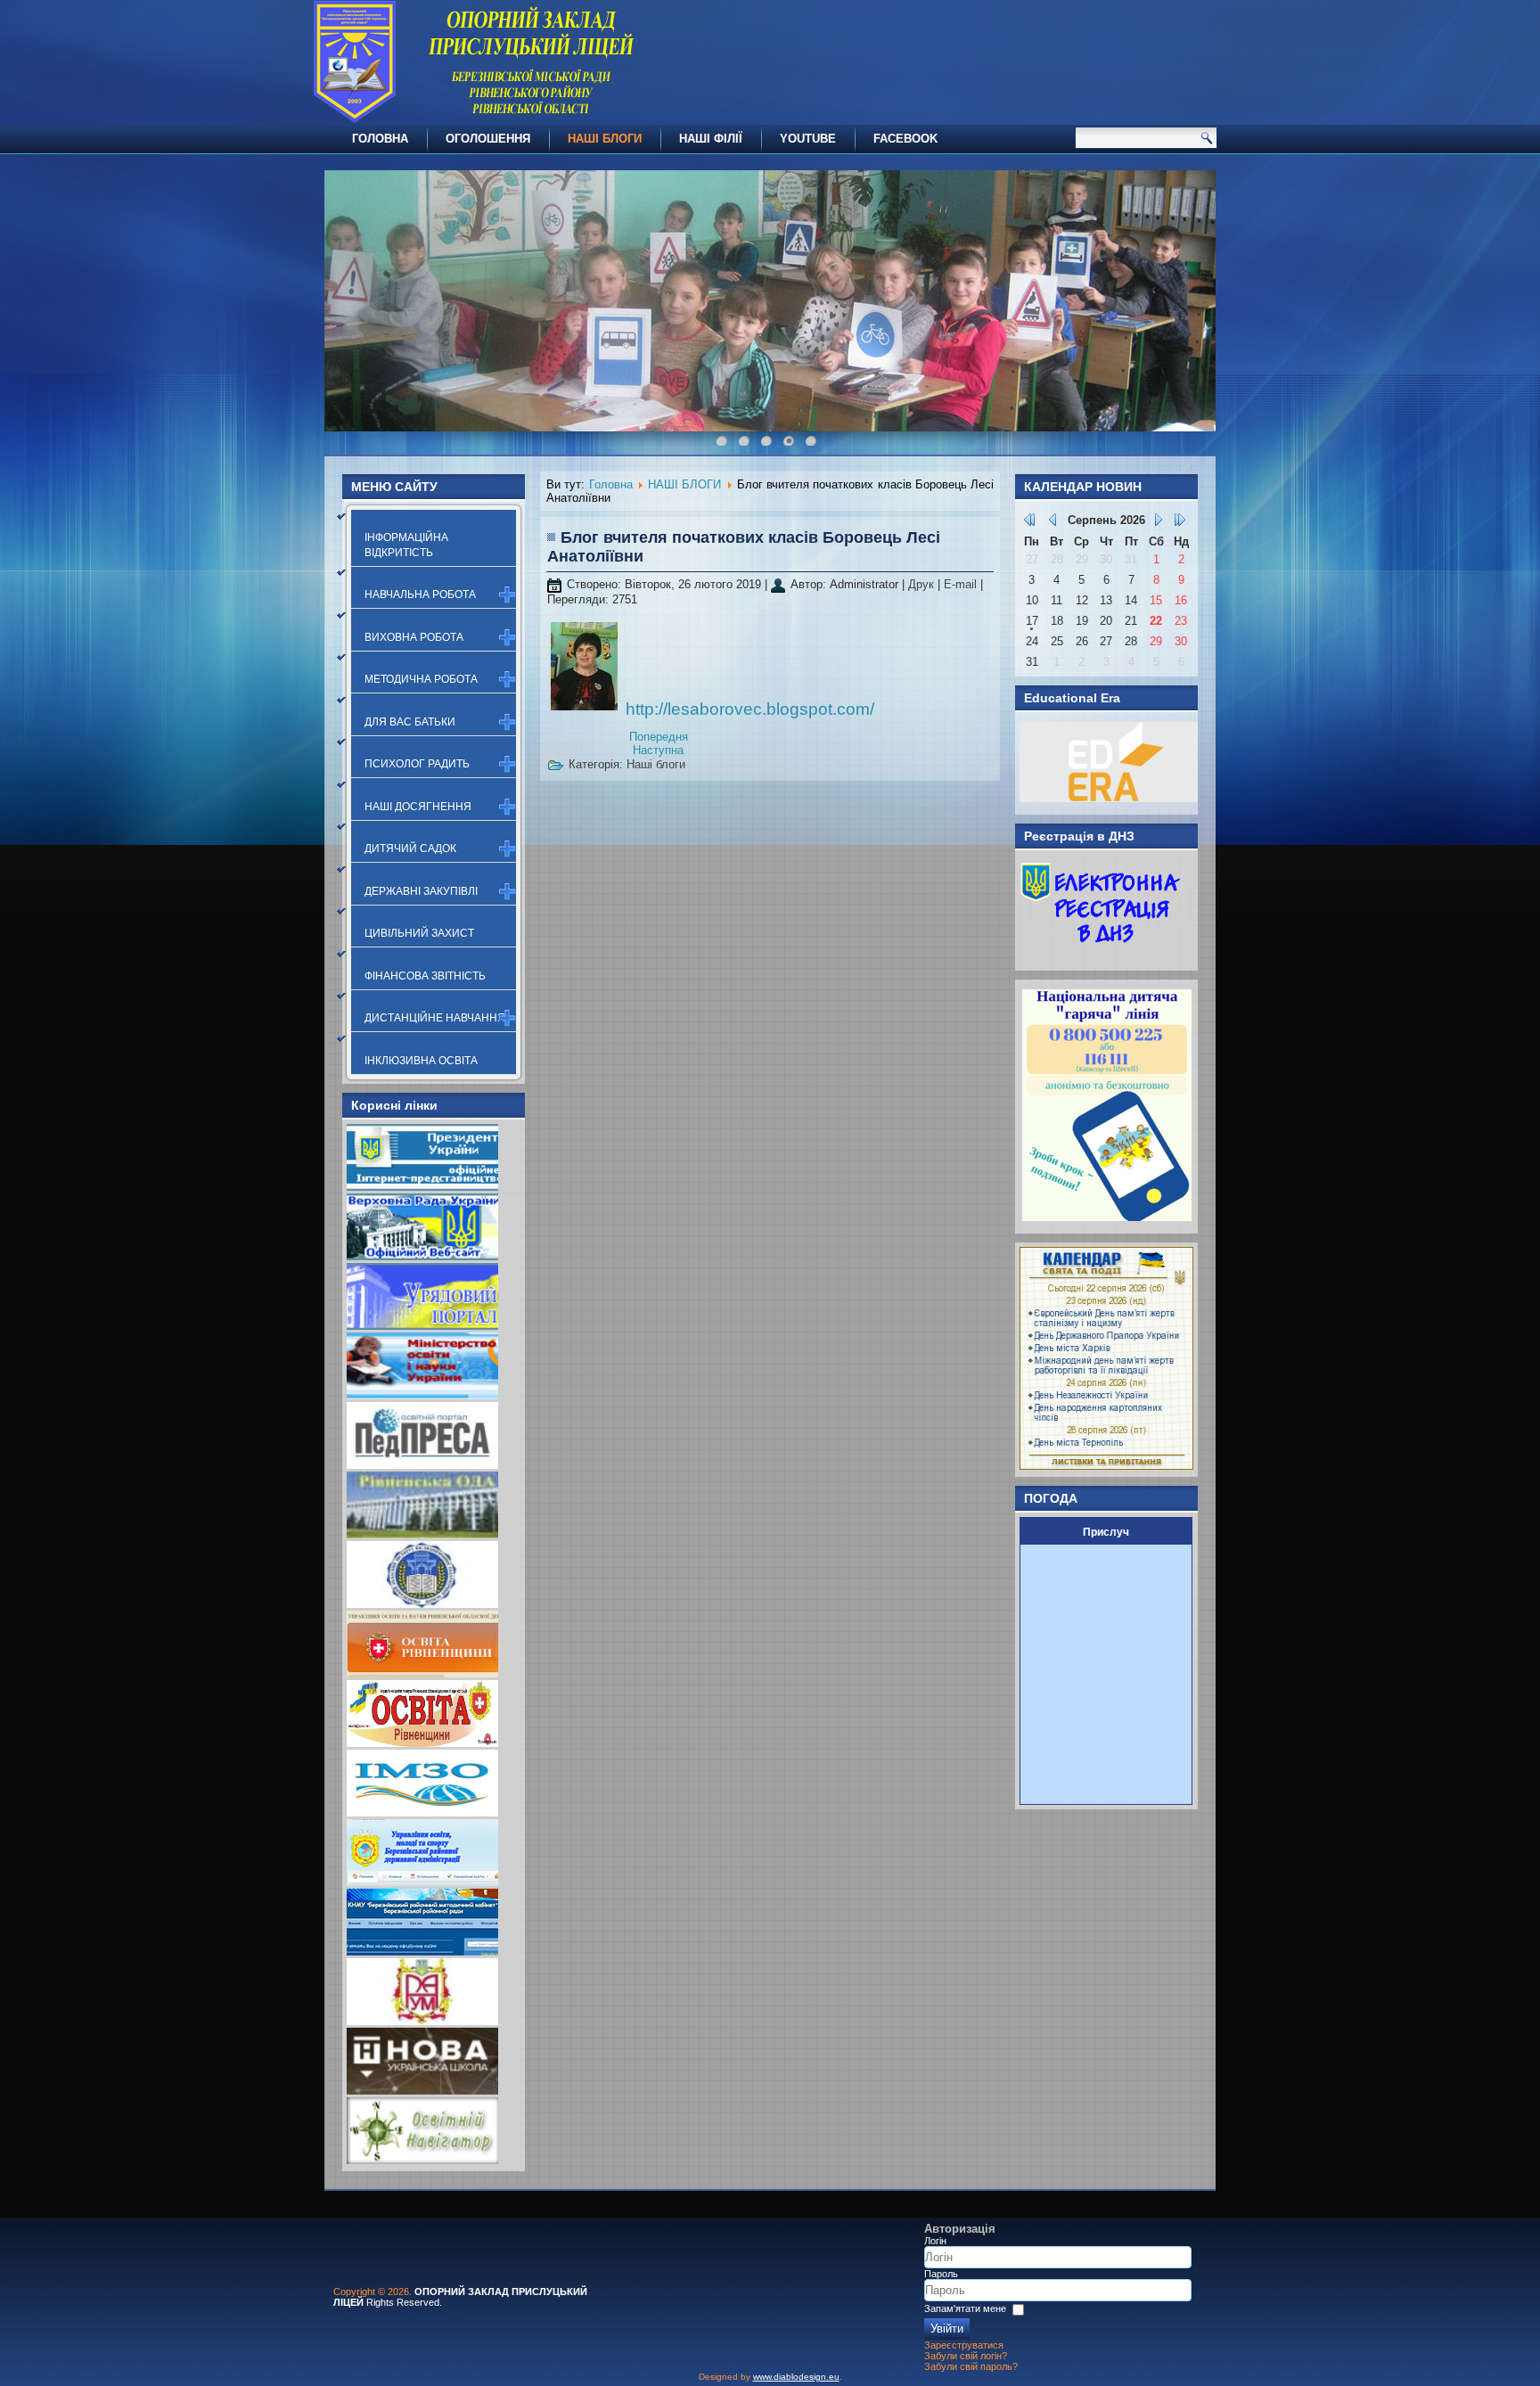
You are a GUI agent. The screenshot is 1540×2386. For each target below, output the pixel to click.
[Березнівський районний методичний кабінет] (422, 1951)
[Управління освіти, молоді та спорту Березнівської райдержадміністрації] (422, 1882)
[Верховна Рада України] (422, 1256)
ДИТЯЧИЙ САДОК (410, 849)
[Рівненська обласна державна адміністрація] (422, 1534)
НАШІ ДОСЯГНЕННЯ (418, 807)
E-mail (962, 584)
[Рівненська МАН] (422, 2021)
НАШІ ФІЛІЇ (711, 139)
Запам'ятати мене (965, 2308)
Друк (923, 584)
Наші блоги (656, 764)
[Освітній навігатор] (422, 2160)
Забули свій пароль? (971, 2366)
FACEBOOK (905, 139)
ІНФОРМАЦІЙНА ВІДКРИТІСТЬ (406, 545)
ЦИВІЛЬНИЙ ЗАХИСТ (419, 933)
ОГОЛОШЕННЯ (488, 139)
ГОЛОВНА (380, 139)
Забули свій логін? (966, 2356)
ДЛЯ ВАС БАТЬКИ (410, 722)
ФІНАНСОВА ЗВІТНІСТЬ (425, 976)
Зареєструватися (964, 2345)
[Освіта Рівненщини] (422, 1743)
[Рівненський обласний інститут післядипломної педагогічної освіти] (422, 1604)
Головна (611, 484)
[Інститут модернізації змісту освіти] (422, 1812)
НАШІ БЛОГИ (605, 139)
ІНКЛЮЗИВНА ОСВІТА (421, 1061)
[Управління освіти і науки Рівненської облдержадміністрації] (422, 1673)
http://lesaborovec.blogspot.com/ (750, 709)
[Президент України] (422, 1187)
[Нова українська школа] (422, 2091)
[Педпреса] (422, 1465)
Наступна (658, 750)
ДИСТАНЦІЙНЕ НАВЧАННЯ (435, 1018)
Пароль (941, 2274)
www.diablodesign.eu (796, 2377)
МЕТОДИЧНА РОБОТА (421, 679)
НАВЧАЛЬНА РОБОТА (420, 594)
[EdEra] (1109, 798)
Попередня (659, 737)
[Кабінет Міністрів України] (422, 1326)
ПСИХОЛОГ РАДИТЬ (417, 764)
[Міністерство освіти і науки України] (422, 1395)
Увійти (947, 2329)
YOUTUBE (808, 139)
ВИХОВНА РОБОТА (414, 637)
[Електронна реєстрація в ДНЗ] (1101, 954)
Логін (935, 2241)
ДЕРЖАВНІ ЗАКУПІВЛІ (421, 891)
